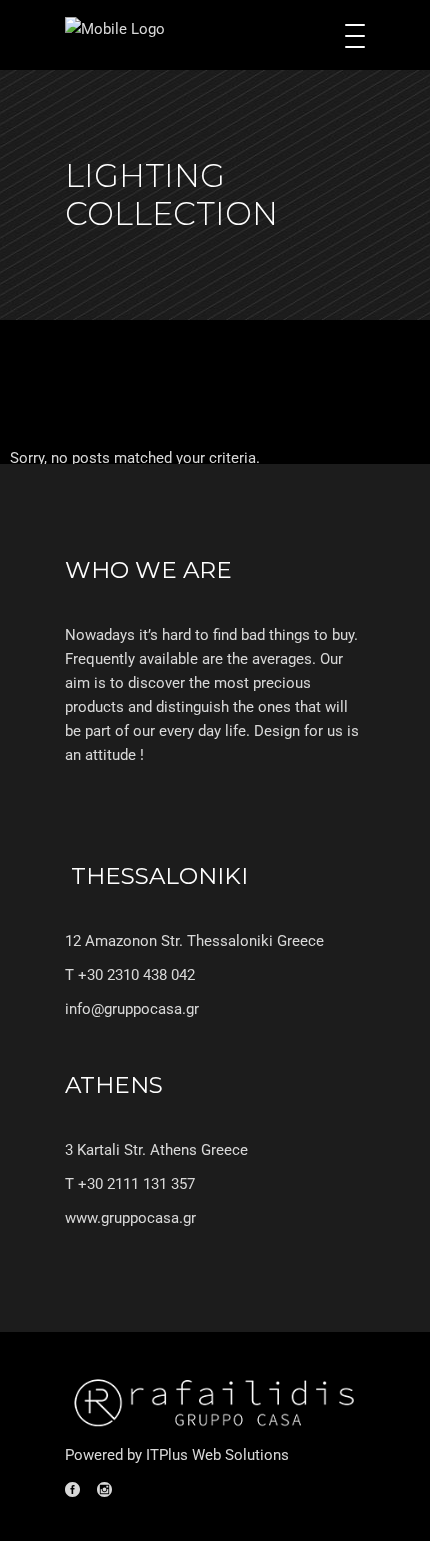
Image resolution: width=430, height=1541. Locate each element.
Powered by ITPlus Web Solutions (177, 1455)
